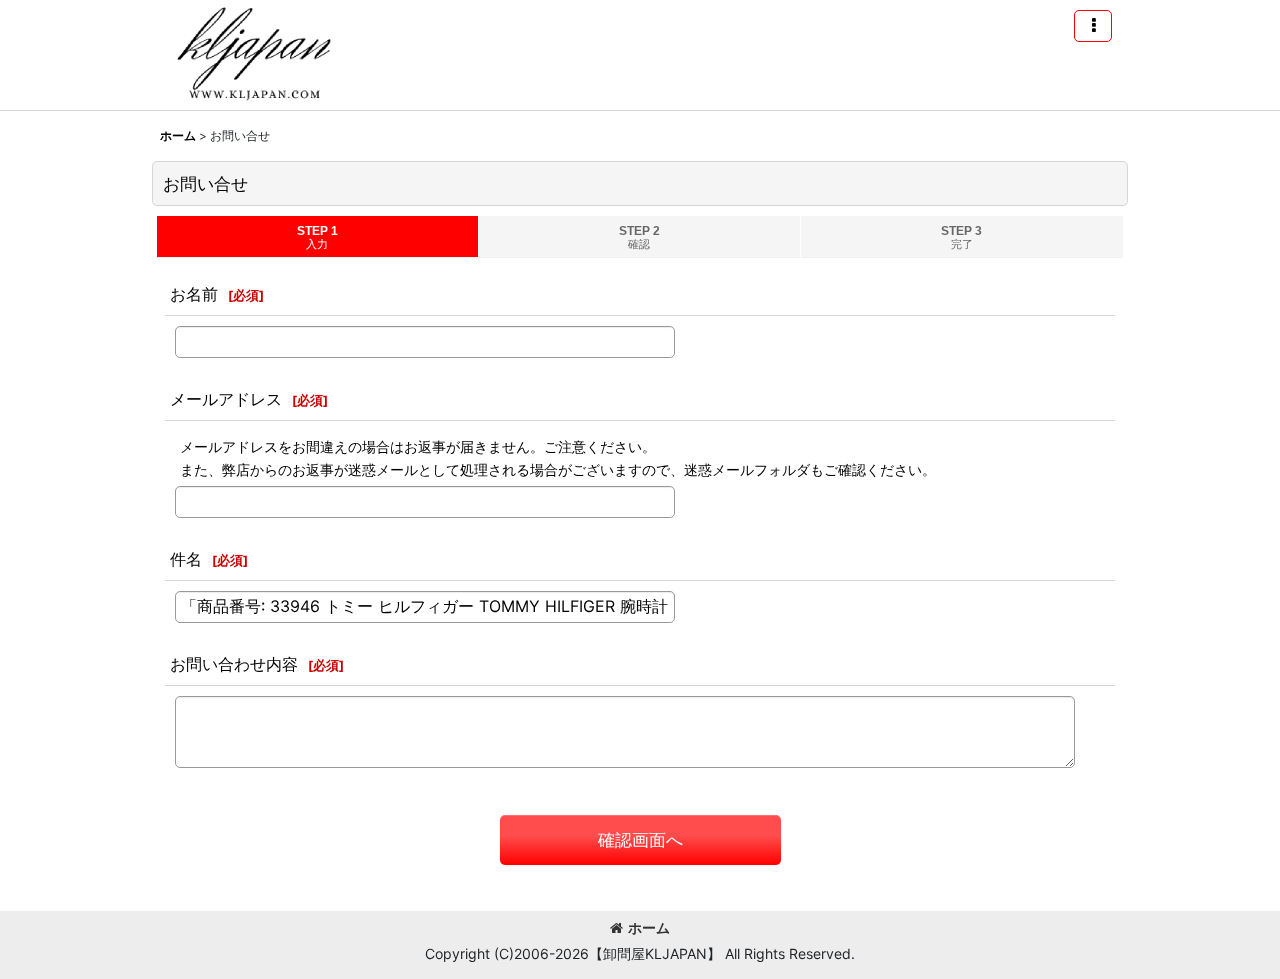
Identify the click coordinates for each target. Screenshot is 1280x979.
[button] (1093, 26)
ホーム (649, 927)
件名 (186, 559)
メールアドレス (226, 399)
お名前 (194, 294)
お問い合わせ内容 (234, 664)
